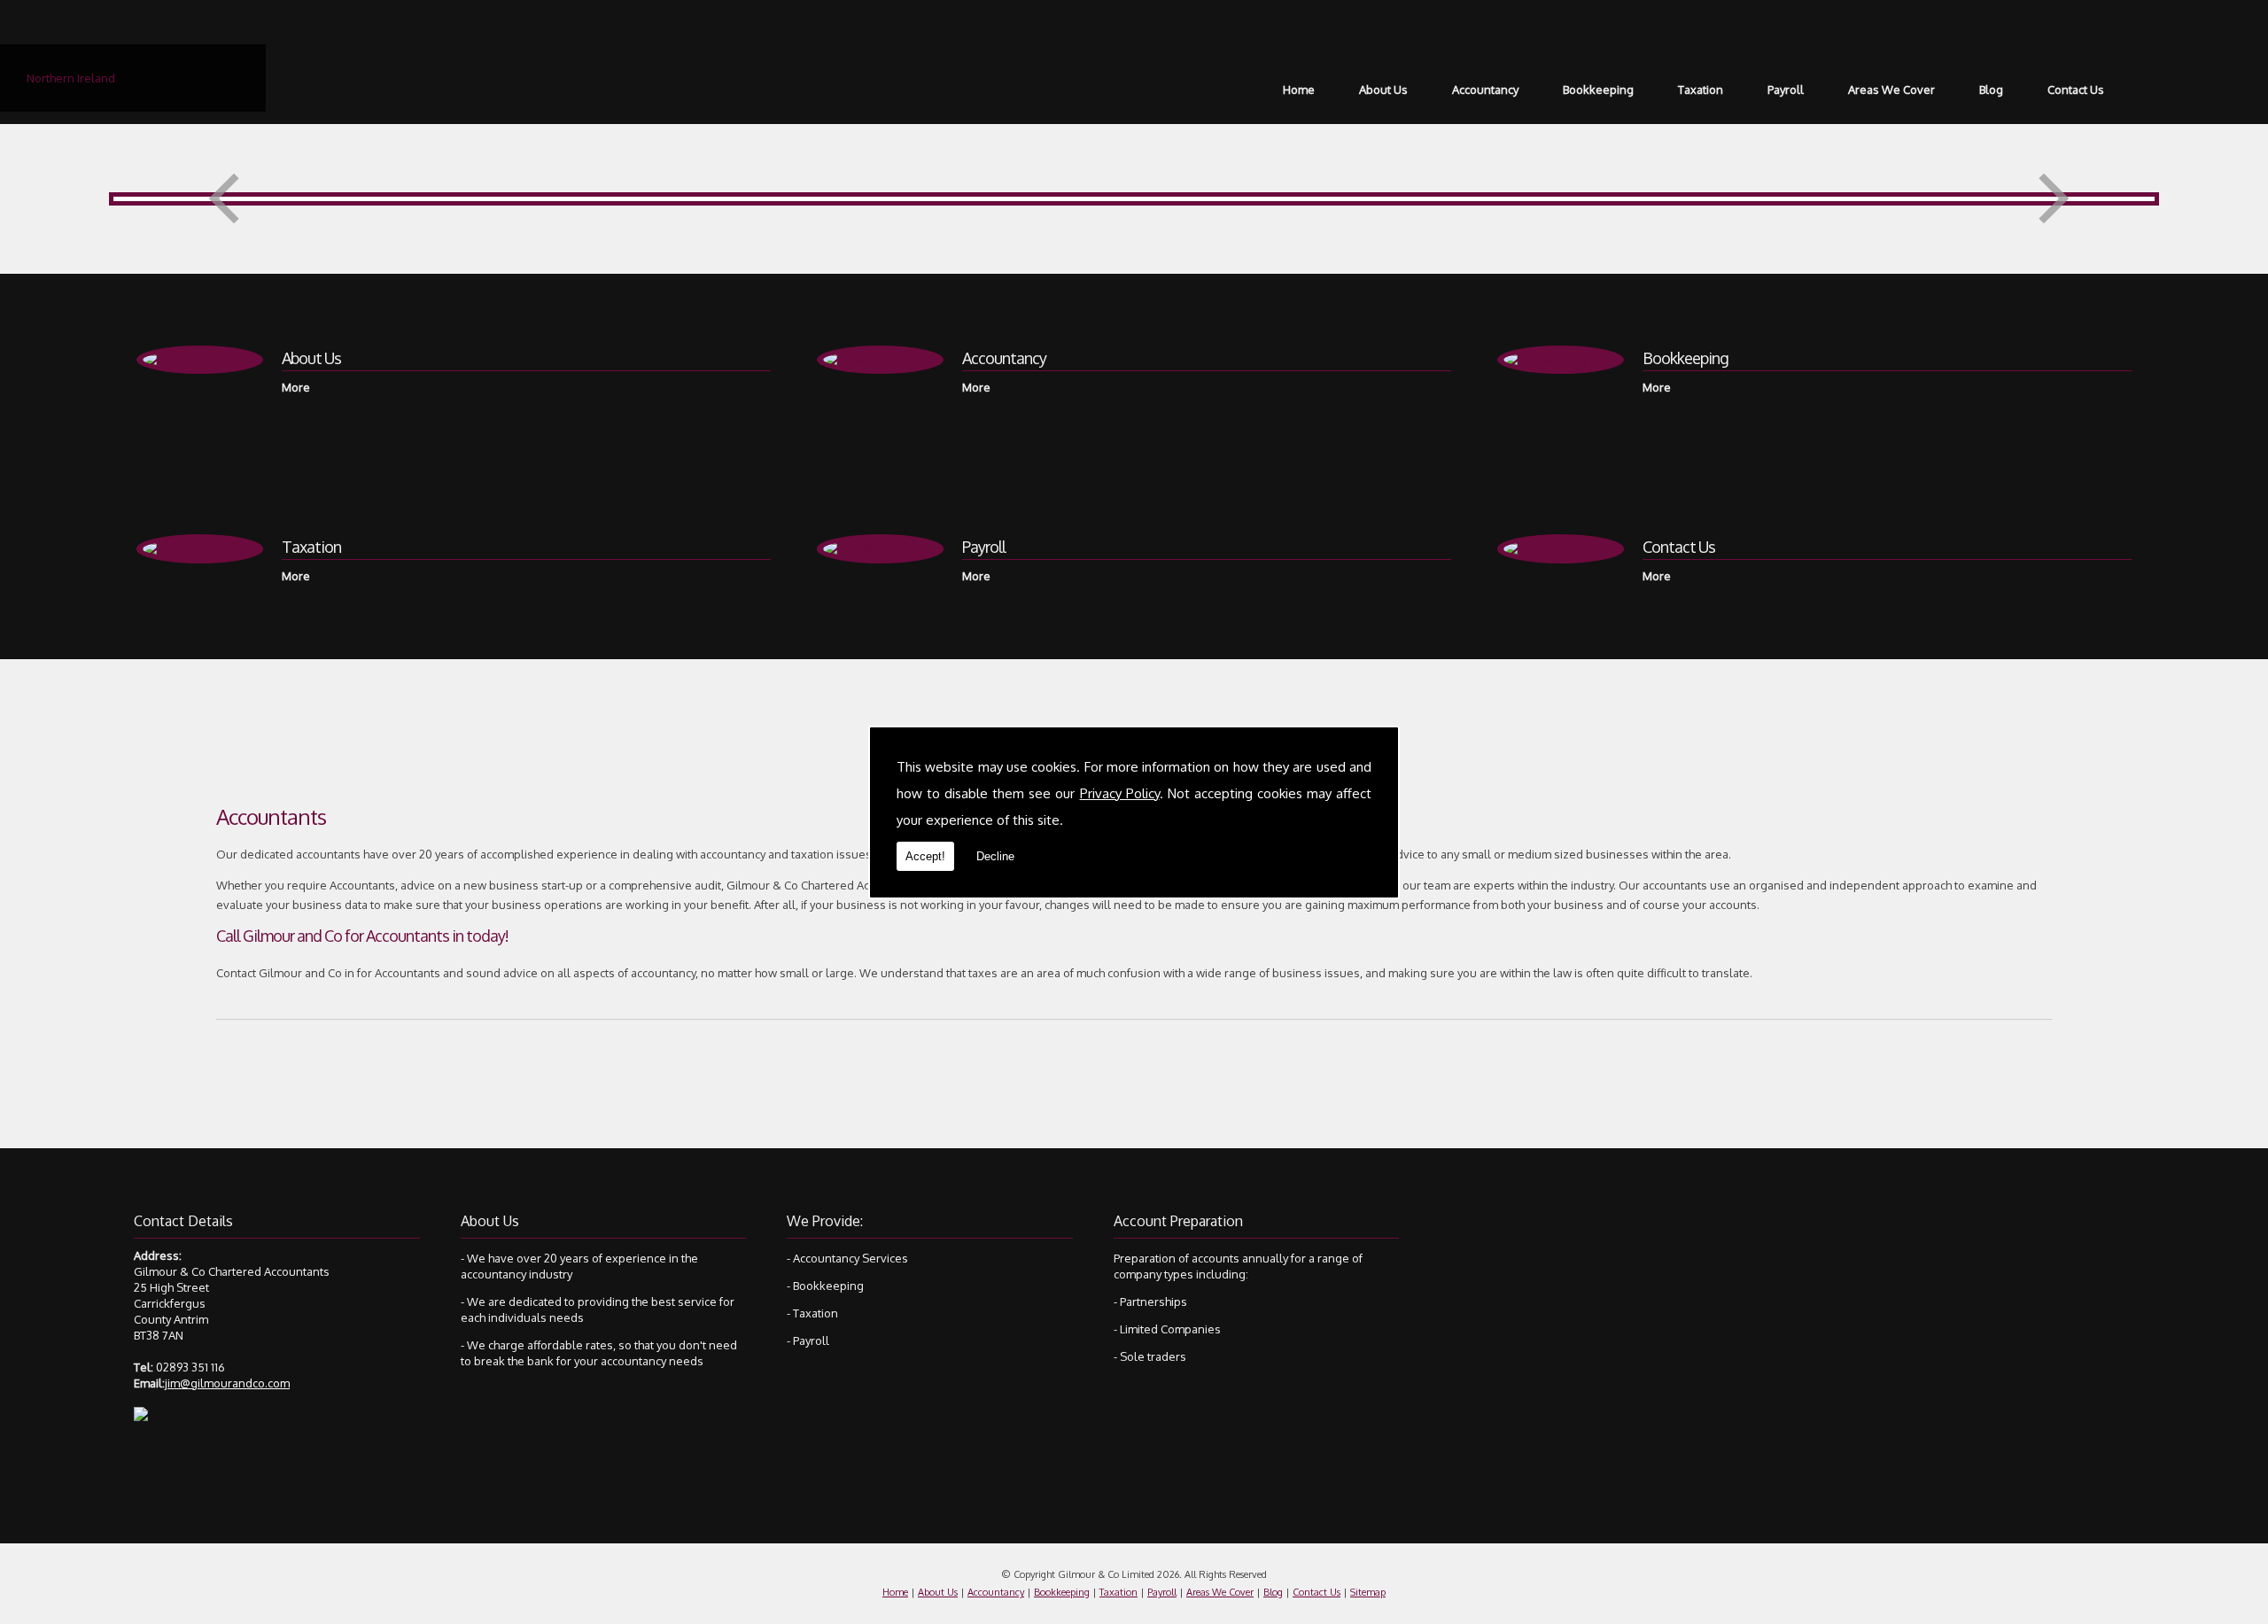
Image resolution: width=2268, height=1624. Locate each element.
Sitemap (1368, 1592)
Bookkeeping (1598, 89)
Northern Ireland (71, 78)
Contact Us (2076, 89)
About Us (1383, 89)
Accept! (925, 856)
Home (1299, 89)
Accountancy (1485, 89)
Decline (995, 856)
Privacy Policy (1120, 793)
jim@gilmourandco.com (227, 1383)
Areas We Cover (1891, 89)
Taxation (1701, 89)
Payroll (1786, 89)
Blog (1991, 89)
